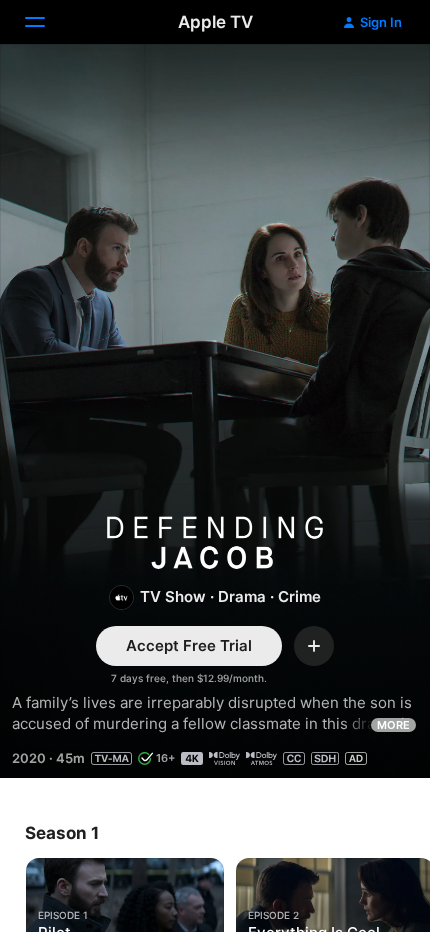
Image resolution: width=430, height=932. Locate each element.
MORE (393, 725)
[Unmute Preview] (376, 83)
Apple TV (215, 22)
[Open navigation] (47, 22)
